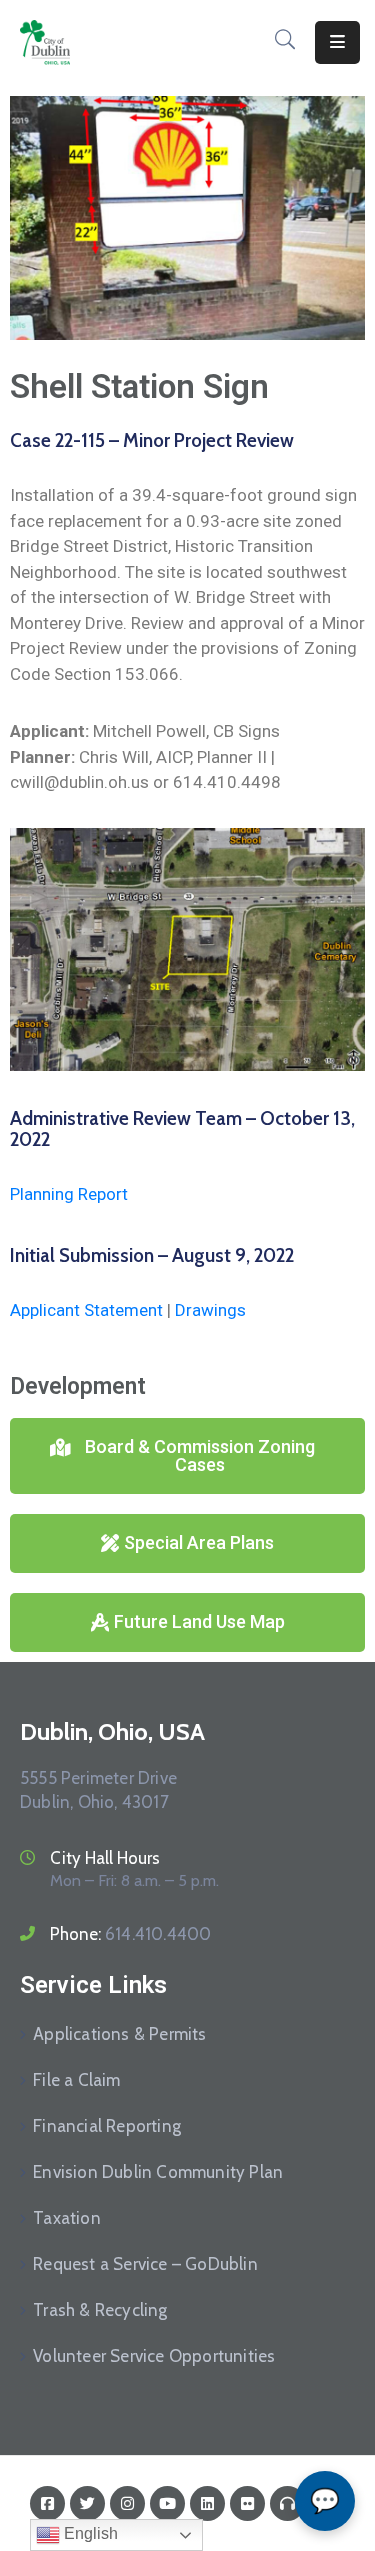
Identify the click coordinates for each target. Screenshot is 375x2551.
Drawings (210, 1310)
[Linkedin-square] (207, 2503)
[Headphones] (287, 2503)
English (89, 2533)
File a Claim (76, 2080)
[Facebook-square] (47, 2503)
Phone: (130, 1934)
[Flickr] (247, 2503)
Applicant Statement (86, 1310)
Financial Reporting (107, 2126)
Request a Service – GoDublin (145, 2264)
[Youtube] (167, 2503)
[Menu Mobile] (337, 42)
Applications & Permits (119, 2034)
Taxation (67, 2218)
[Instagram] (127, 2503)
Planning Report (69, 1194)
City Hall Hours (105, 1858)
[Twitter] (87, 2503)
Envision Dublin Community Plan (158, 2172)
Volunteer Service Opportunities (154, 2356)
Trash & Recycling (100, 2310)
